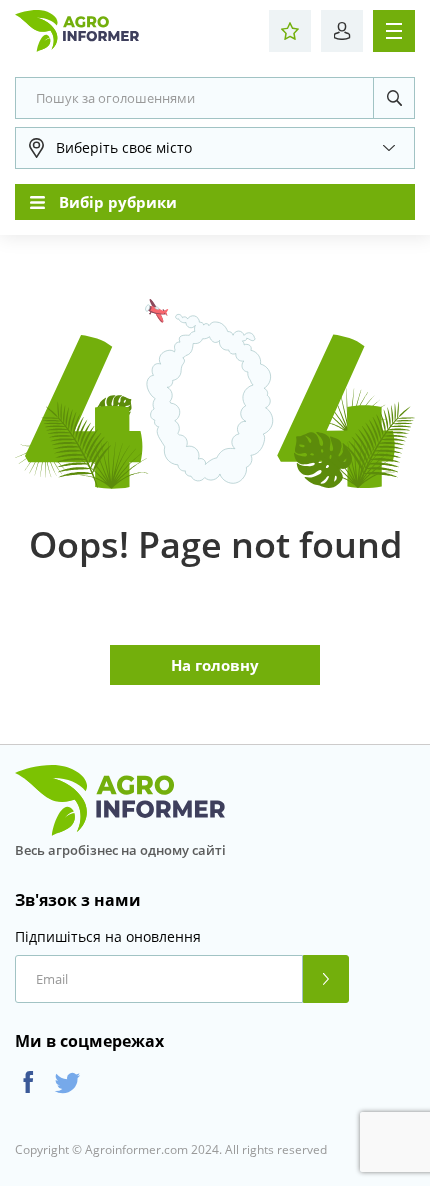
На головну (215, 665)
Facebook (28, 1082)
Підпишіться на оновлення (108, 937)
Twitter (67, 1082)
